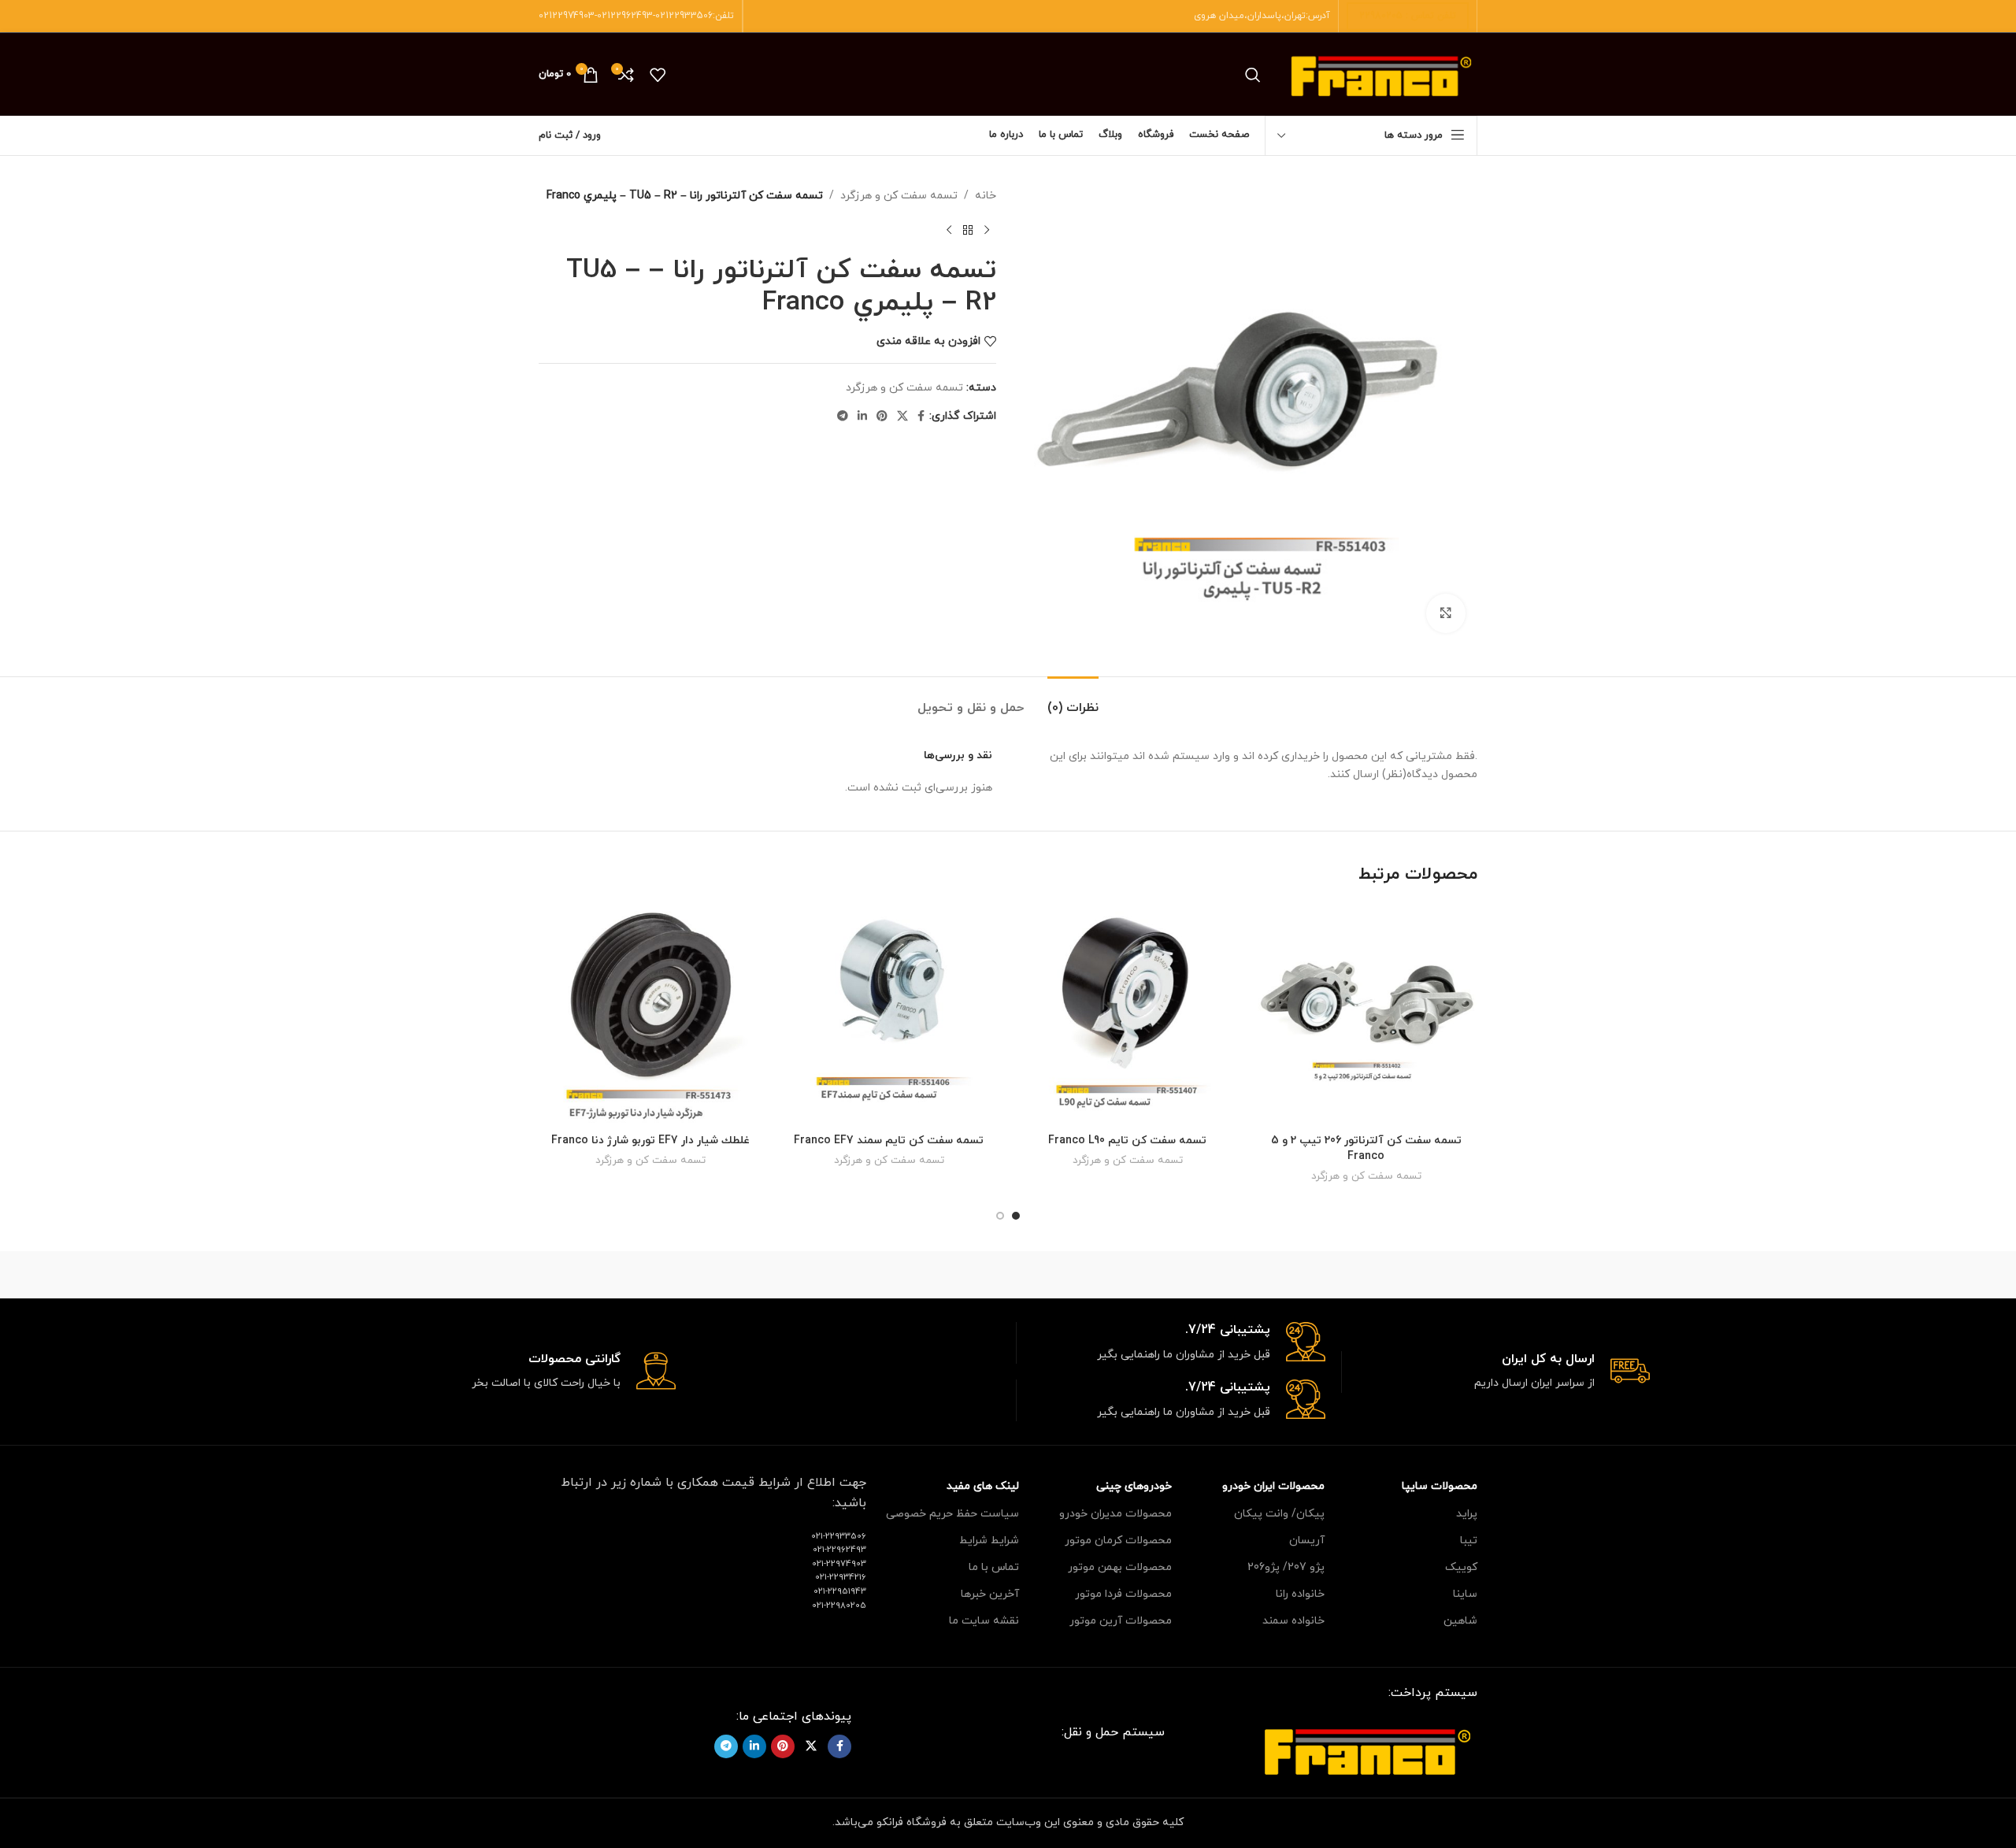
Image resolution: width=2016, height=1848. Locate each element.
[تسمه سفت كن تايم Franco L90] (1127, 1015)
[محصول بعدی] (949, 230)
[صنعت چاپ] (606, 1275)
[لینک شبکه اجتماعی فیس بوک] (921, 417)
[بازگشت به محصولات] (968, 230)
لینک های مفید (983, 1486)
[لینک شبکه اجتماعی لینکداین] (862, 417)
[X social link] (902, 417)
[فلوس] (739, 1275)
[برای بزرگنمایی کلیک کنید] (1446, 613)
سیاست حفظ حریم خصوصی (952, 1514)
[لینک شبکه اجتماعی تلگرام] (843, 417)
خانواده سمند (1293, 1621)
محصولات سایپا (1440, 1486)
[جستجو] (1253, 75)
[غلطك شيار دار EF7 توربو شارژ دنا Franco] (650, 1015)
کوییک (1461, 1567)
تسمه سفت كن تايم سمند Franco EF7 (889, 1141)
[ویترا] (1410, 1275)
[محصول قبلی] (987, 230)
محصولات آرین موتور (1121, 1621)
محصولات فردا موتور (1123, 1594)
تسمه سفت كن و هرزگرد (899, 196)
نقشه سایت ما (984, 1621)
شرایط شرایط (989, 1541)
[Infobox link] (1496, 1372)
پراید (1467, 1514)
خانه (986, 196)
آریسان (1307, 1541)
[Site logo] (1381, 74)
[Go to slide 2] (1000, 1216)
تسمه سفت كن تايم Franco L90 (1127, 1141)
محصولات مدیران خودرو (1115, 1514)
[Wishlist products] (658, 75)
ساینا (1465, 1594)
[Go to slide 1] (1016, 1216)
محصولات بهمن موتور (1120, 1567)
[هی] (1276, 1275)
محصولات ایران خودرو (1273, 1486)
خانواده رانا (1300, 1594)
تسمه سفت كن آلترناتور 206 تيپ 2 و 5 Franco (1366, 1148)
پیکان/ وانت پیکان (1279, 1514)
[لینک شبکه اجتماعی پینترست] (882, 417)
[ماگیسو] (1142, 1275)
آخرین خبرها (990, 1594)
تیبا (1469, 1541)
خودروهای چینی (1134, 1486)
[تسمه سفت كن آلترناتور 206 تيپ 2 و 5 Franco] (1366, 1015)
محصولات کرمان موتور (1118, 1541)
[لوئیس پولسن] (874, 1275)
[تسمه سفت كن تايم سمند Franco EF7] (889, 1015)
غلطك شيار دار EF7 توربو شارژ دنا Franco (650, 1141)
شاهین (1460, 1621)
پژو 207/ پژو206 (1286, 1567)
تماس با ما (994, 1567)
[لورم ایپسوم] (1008, 1275)
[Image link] (1367, 1749)
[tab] (1073, 700)
